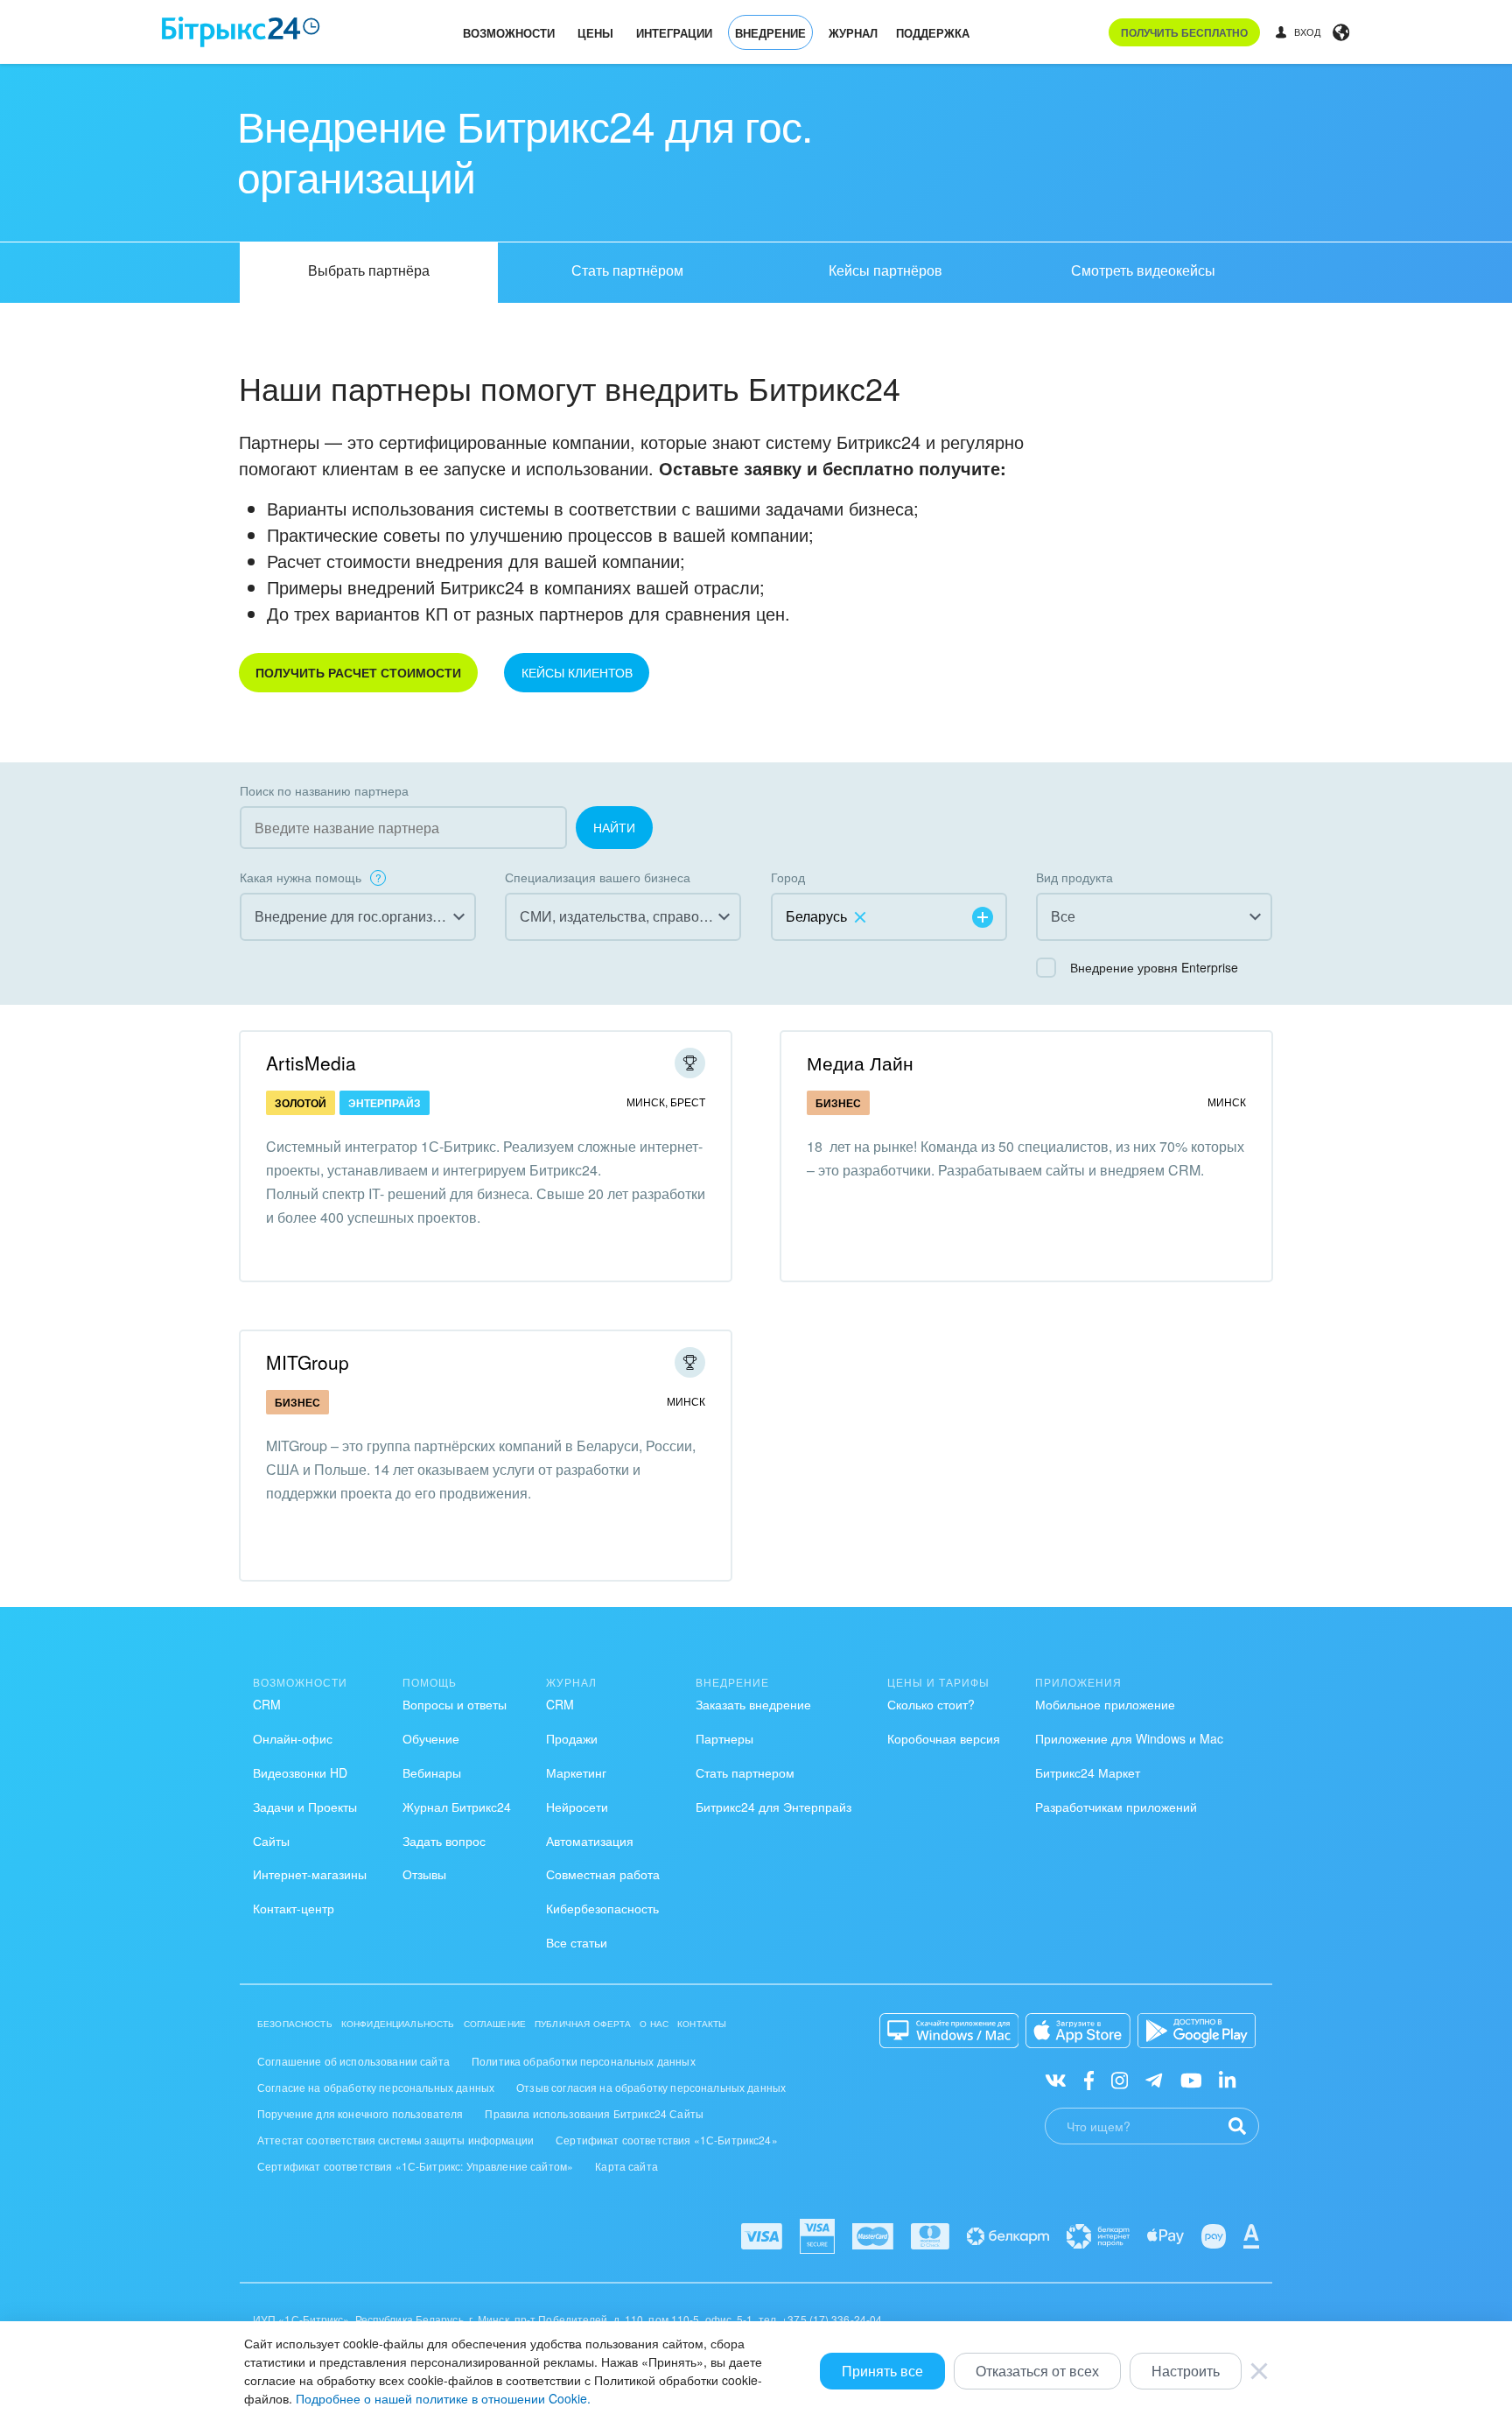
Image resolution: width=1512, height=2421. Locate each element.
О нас (654, 2024)
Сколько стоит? (931, 1704)
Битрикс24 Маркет (1088, 1772)
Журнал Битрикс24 (457, 1807)
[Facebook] (1089, 2079)
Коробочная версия (944, 1738)
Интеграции (674, 33)
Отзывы (424, 1874)
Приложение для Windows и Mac (1129, 1738)
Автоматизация (590, 1841)
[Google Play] (1197, 2031)
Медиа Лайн (860, 1063)
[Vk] (1056, 2079)
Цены (595, 33)
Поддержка (933, 33)
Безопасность (295, 2024)
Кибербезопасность (602, 1908)
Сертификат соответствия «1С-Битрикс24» (667, 2140)
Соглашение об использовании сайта (353, 2061)
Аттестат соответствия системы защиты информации (395, 2140)
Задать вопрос (444, 1841)
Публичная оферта (583, 2024)
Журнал (853, 33)
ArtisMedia (311, 1063)
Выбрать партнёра (369, 270)
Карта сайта (626, 2166)
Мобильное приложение (1105, 1704)
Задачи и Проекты (305, 1807)
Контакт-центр (294, 1908)
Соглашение (495, 2024)
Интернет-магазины (310, 1874)
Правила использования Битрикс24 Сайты (594, 2113)
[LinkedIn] (1227, 2079)
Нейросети (577, 1807)
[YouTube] (1191, 2079)
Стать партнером (745, 1772)
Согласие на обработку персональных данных (376, 2087)
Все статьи (577, 1942)
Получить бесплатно (1184, 32)
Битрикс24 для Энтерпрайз (773, 1807)
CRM (267, 1704)
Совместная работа (603, 1874)
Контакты (702, 2024)
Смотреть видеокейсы (1143, 270)
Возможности (509, 33)
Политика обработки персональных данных (584, 2061)
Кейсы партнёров (885, 270)
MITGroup (308, 1362)
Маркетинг (576, 1772)
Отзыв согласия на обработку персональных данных (651, 2087)
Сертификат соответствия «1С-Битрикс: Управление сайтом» (415, 2166)
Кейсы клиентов (577, 672)
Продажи (572, 1738)
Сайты (271, 1841)
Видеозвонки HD (300, 1772)
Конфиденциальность (398, 2024)
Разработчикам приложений (1116, 1807)
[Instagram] (1120, 2079)
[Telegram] (1154, 2079)
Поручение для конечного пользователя (360, 2113)
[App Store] (1078, 2031)
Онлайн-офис (293, 1738)
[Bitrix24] (241, 32)
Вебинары (432, 1772)
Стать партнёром (627, 270)
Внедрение (770, 33)
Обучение (431, 1738)
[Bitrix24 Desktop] (949, 2031)
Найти (614, 827)
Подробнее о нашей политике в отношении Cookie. (443, 2398)
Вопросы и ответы (455, 1704)
